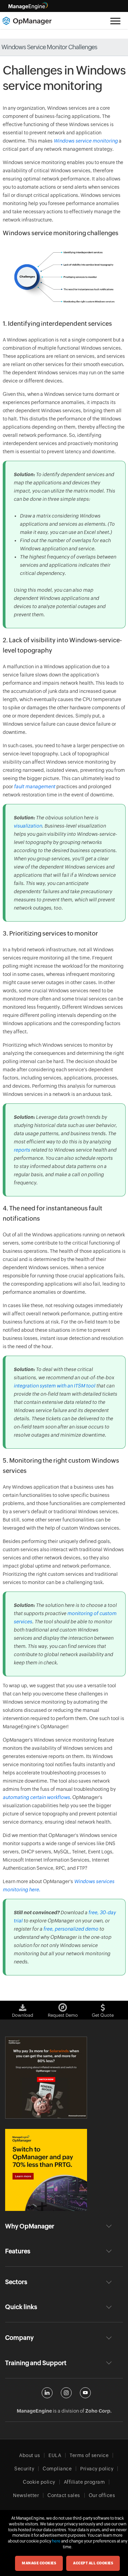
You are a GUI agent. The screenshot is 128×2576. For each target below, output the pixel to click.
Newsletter (26, 2495)
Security (24, 2469)
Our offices (102, 2495)
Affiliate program (84, 2482)
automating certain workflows (36, 1797)
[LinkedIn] (47, 2393)
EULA (55, 2455)
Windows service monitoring (86, 141)
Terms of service (89, 2455)
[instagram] (66, 2393)
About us (30, 2455)
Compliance (57, 2469)
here (56, 2541)
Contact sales (64, 2495)
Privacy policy (97, 2469)
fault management (35, 787)
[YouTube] (85, 2393)
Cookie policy (39, 2482)
